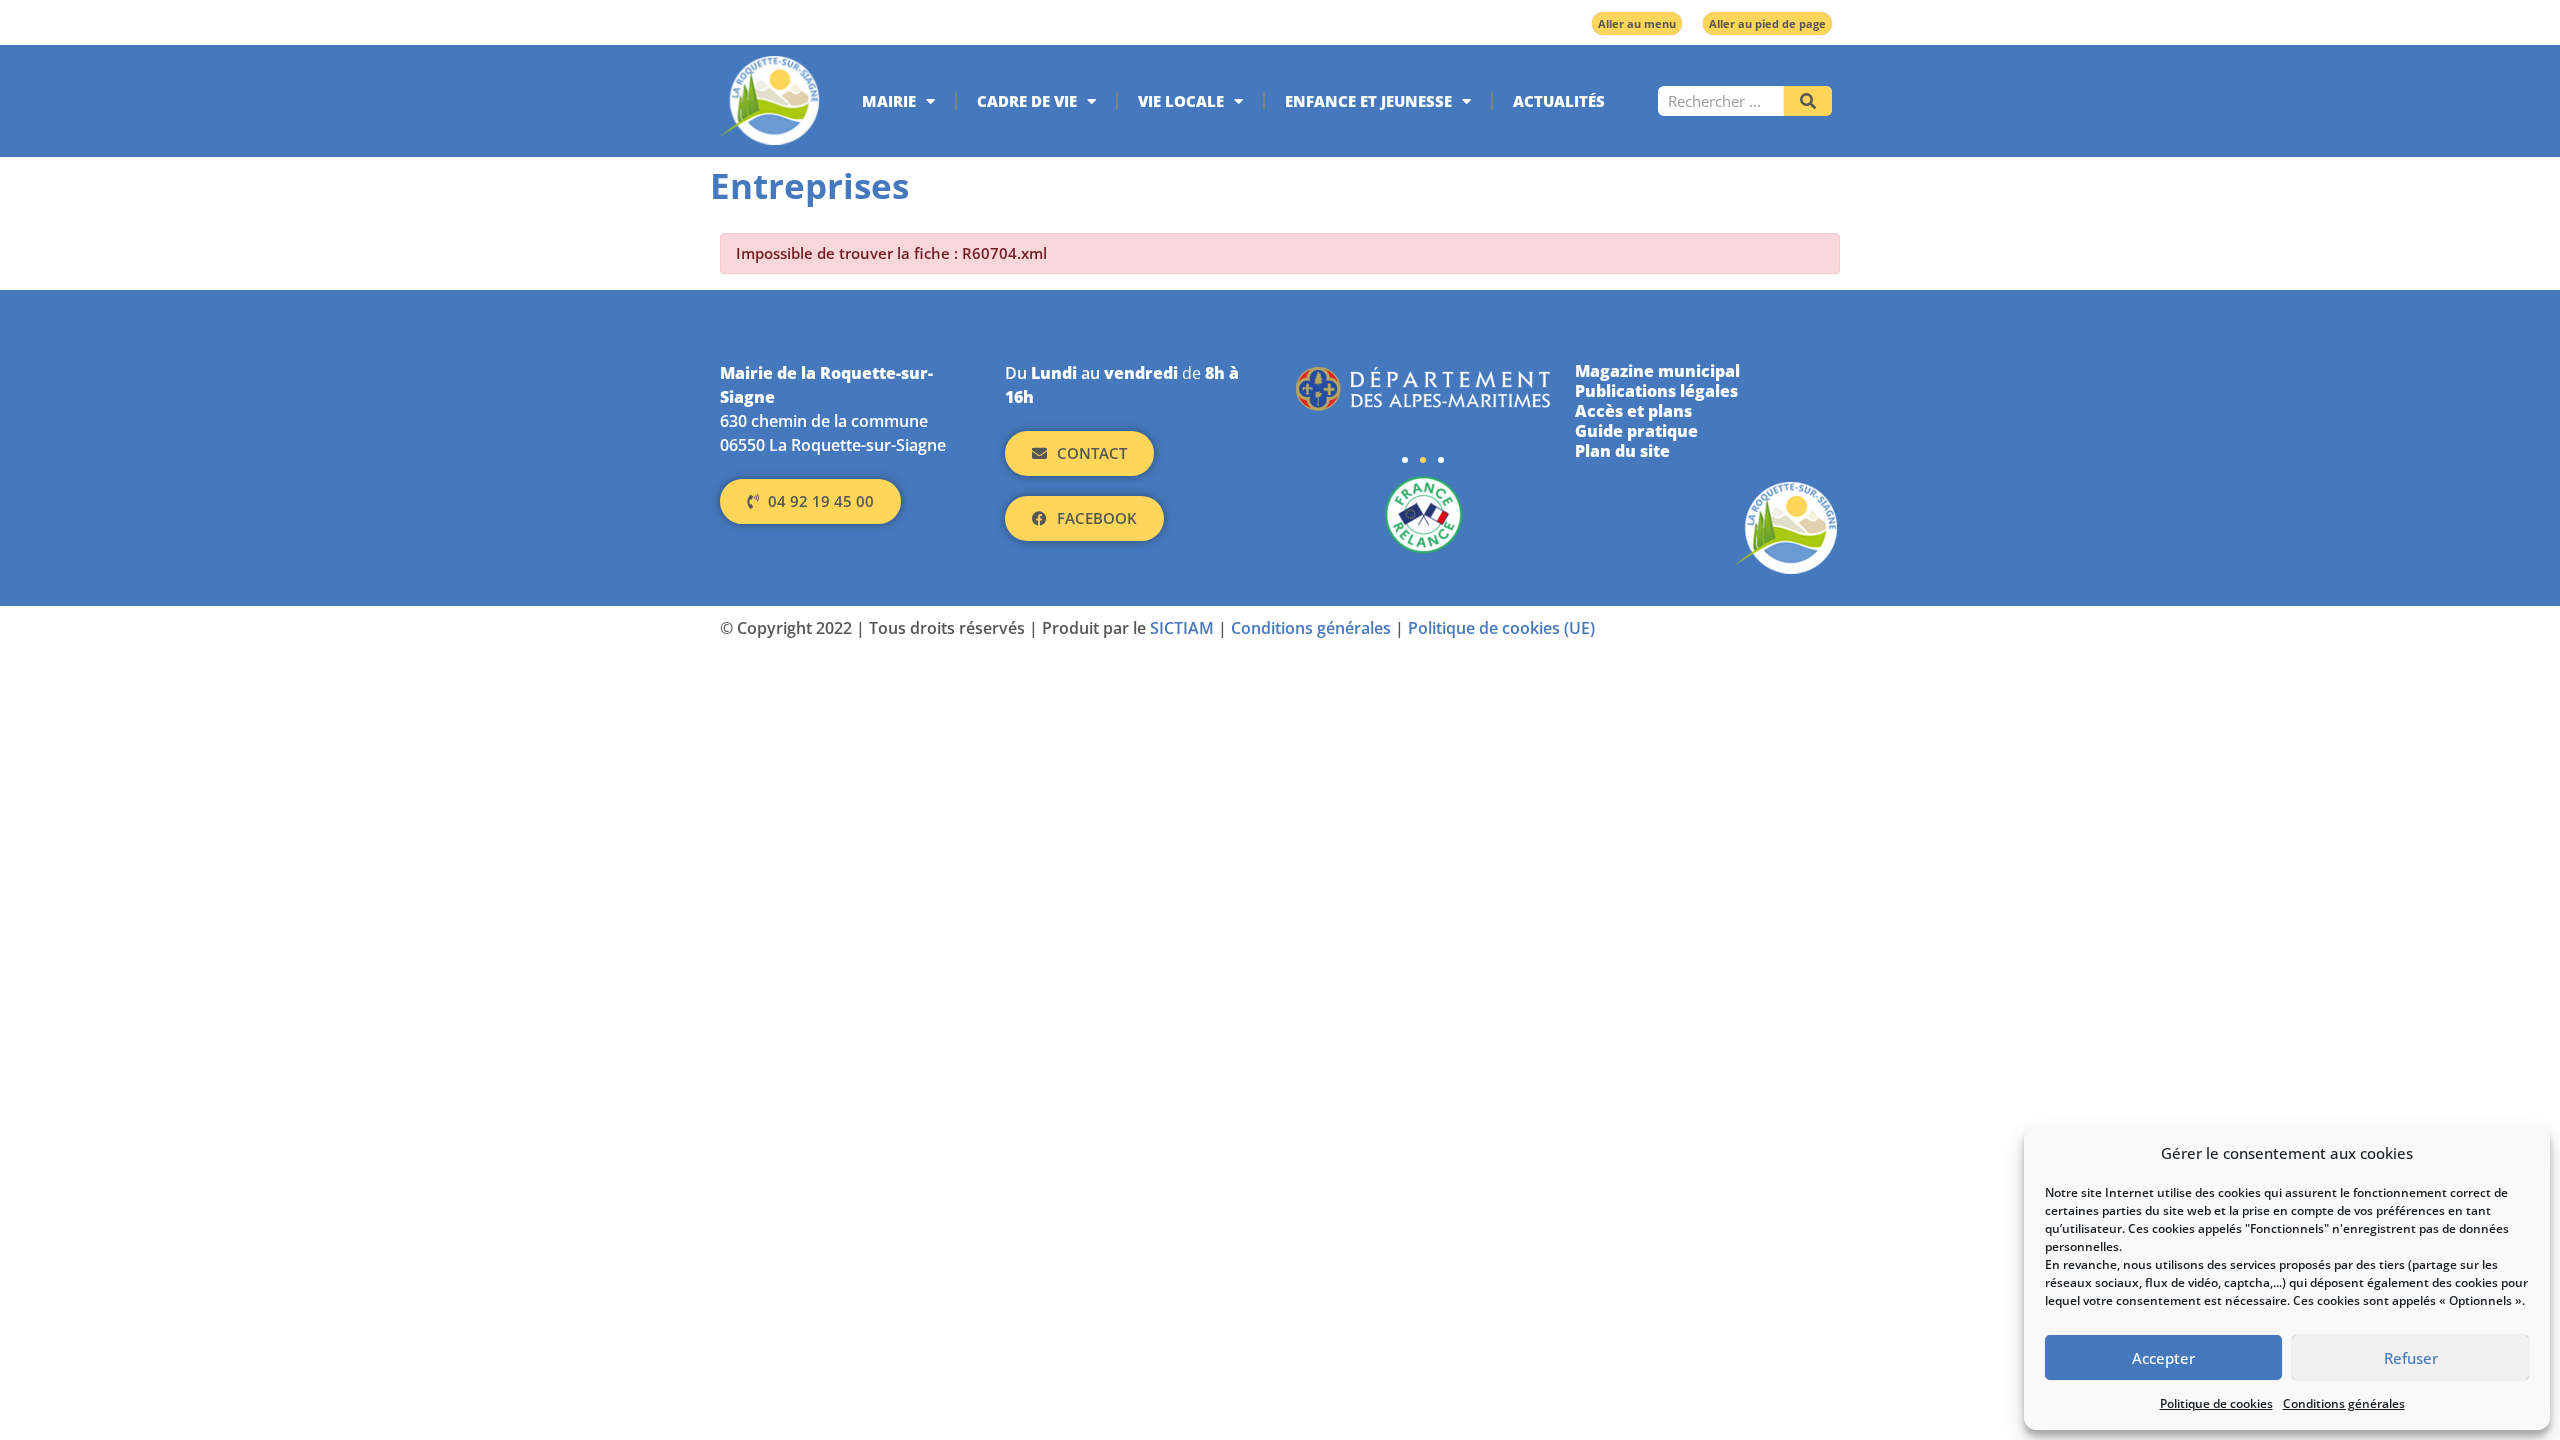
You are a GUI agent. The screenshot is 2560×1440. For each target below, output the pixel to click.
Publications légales (1656, 391)
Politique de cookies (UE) (1501, 628)
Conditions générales (2344, 1403)
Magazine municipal (1657, 371)
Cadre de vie (1027, 101)
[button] (1405, 460)
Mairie (889, 101)
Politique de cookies (2216, 1403)
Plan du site (1622, 451)
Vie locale (1181, 101)
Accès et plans (1633, 411)
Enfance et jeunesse (1368, 101)
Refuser (2411, 1358)
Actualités (1559, 101)
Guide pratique (1636, 431)
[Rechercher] (1808, 101)
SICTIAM (1182, 628)
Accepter (2163, 1358)
